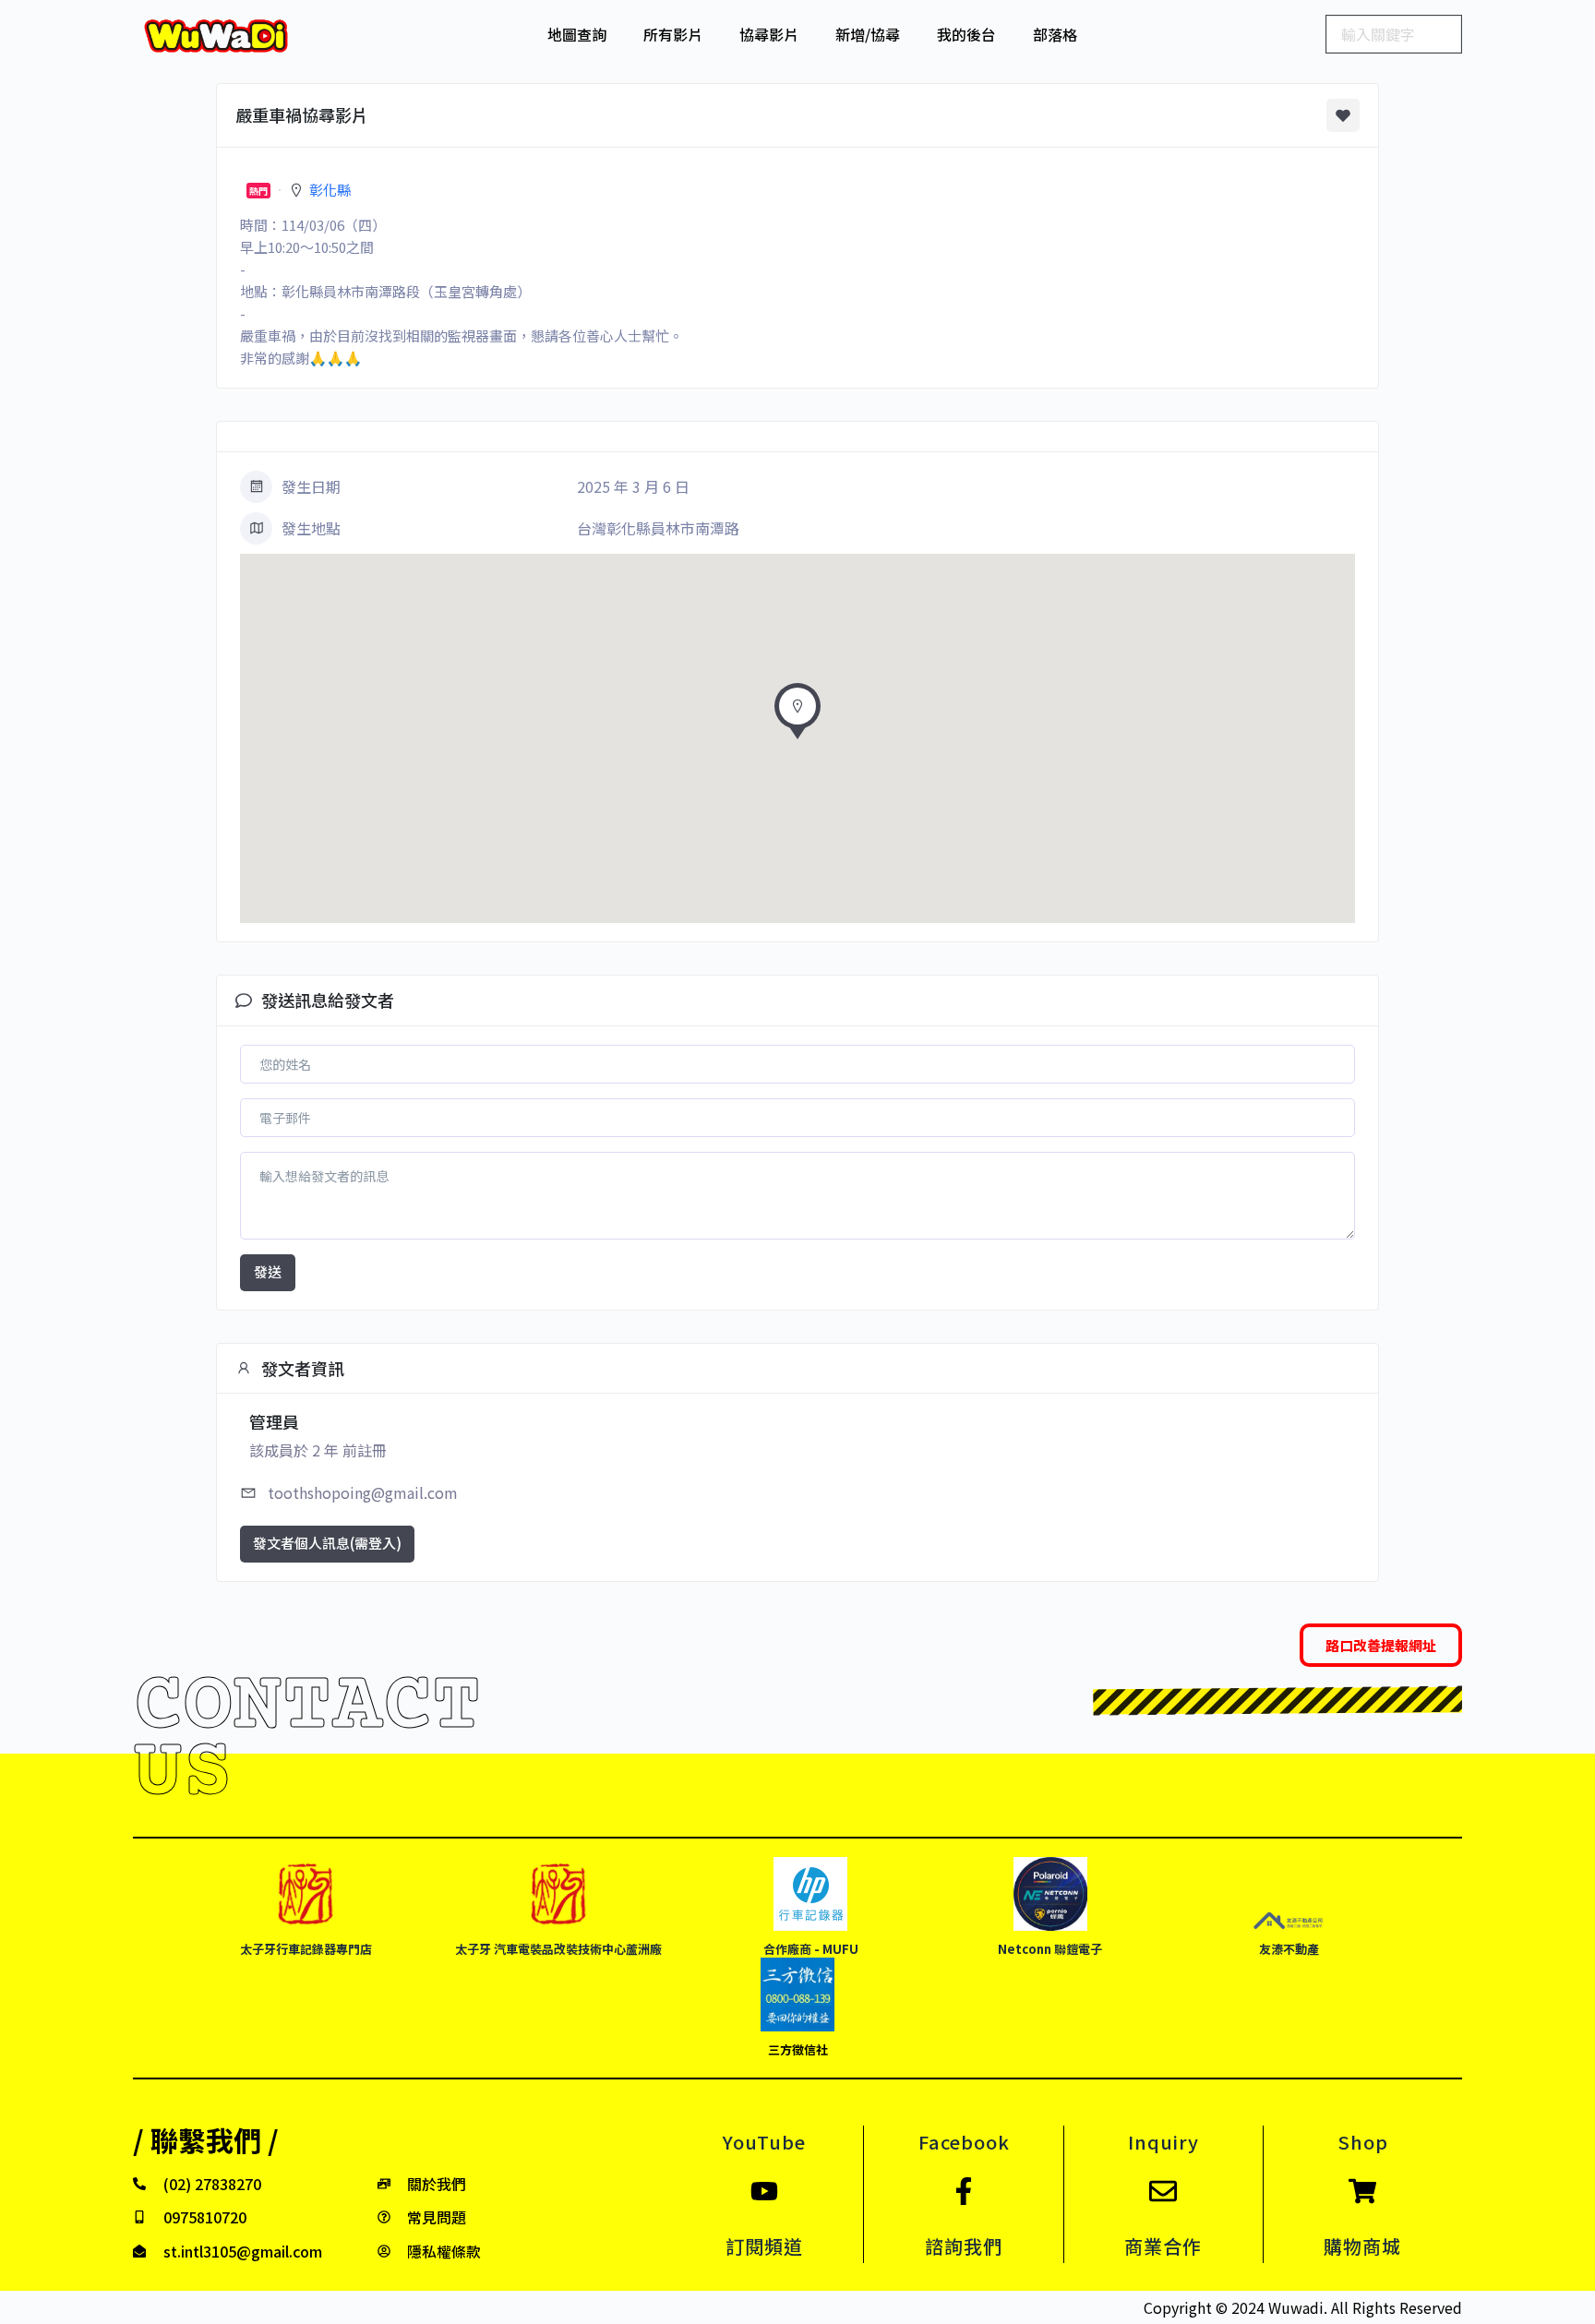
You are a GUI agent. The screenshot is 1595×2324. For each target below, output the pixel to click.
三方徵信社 (798, 2049)
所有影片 (673, 34)
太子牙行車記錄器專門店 (306, 1949)
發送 (268, 1271)
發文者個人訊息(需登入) (327, 1543)
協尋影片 (769, 34)
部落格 (1055, 34)
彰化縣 (330, 190)
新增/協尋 (868, 34)
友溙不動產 (1289, 1949)
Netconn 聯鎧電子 (1050, 1949)
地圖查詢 (577, 34)
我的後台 (966, 34)
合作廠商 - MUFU (811, 1949)
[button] (797, 716)
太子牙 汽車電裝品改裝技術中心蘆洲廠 (558, 1949)
